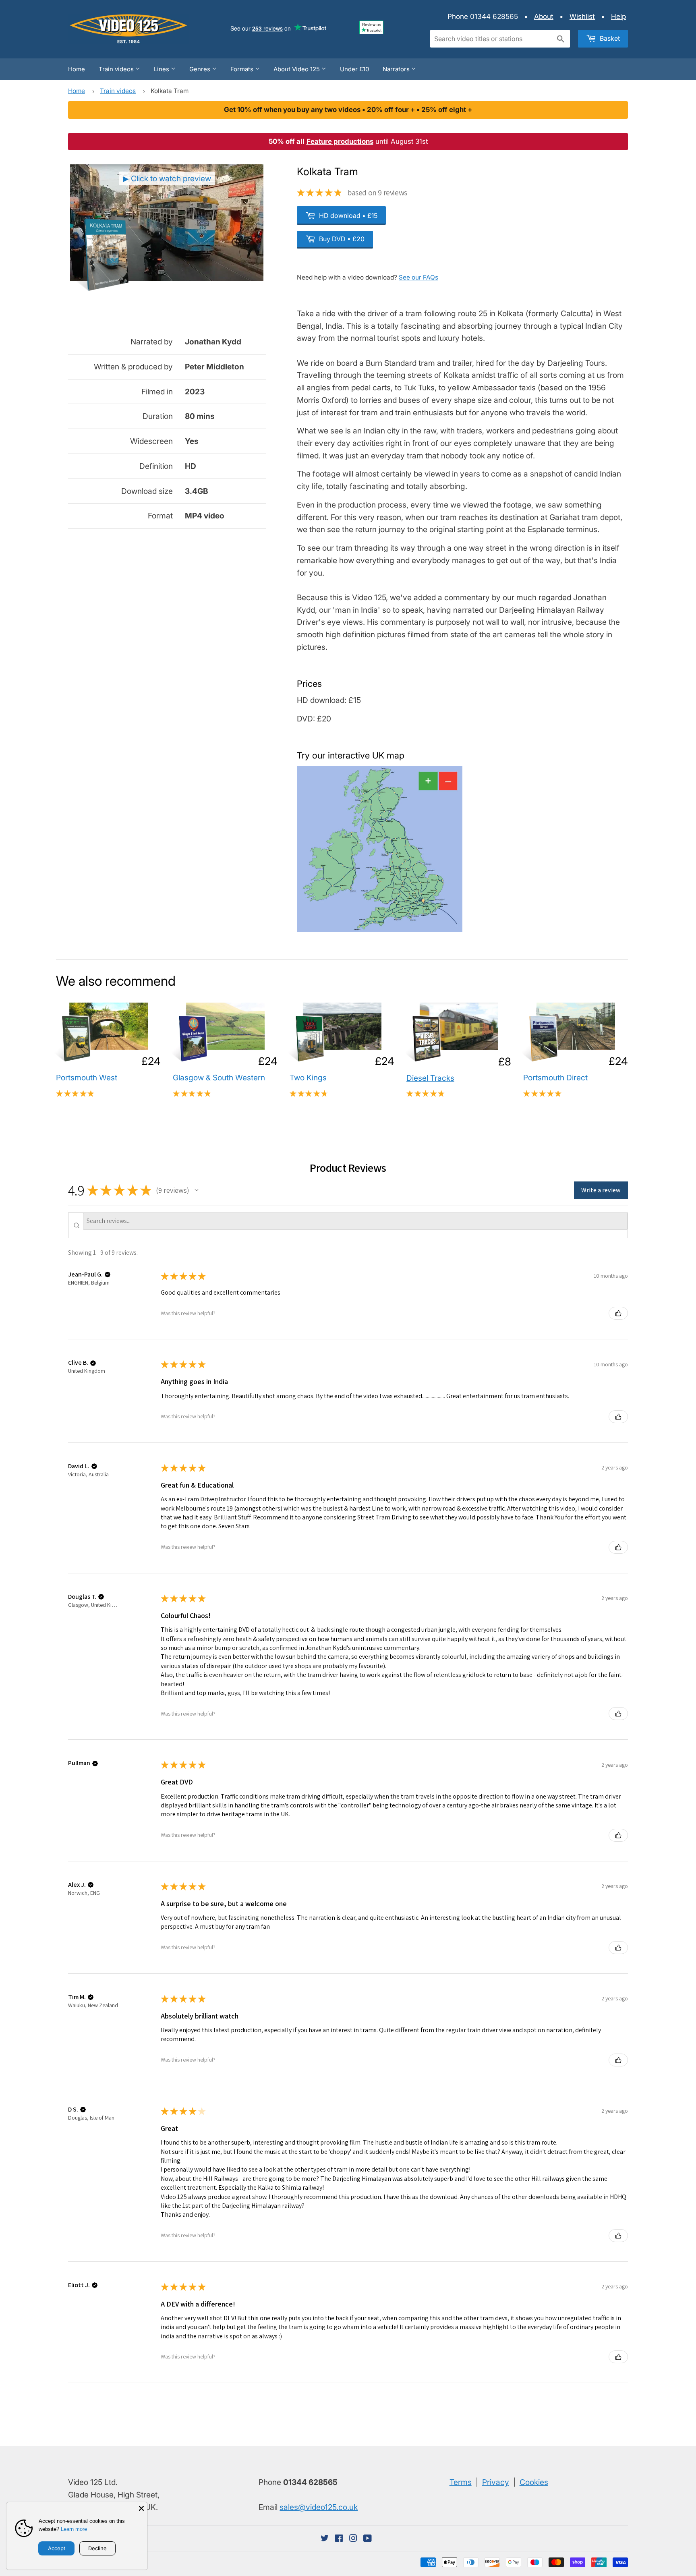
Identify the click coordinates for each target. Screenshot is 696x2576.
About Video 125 (297, 69)
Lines (162, 69)
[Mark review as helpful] (618, 1313)
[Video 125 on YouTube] (368, 2539)
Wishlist (582, 16)
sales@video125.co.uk (319, 2507)
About (544, 16)
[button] (197, 1190)
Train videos (117, 69)
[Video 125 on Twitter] (325, 2539)
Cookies (534, 2482)
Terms (461, 2482)
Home (77, 69)
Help (618, 16)
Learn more (74, 2529)
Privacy (496, 2482)
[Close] (141, 2508)
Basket (609, 38)
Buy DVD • (341, 239)
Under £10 (354, 69)
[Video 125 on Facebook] (339, 2539)
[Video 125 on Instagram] (353, 2539)
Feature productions (340, 141)
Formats (243, 69)
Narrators (397, 69)
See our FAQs (418, 277)
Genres (201, 69)
